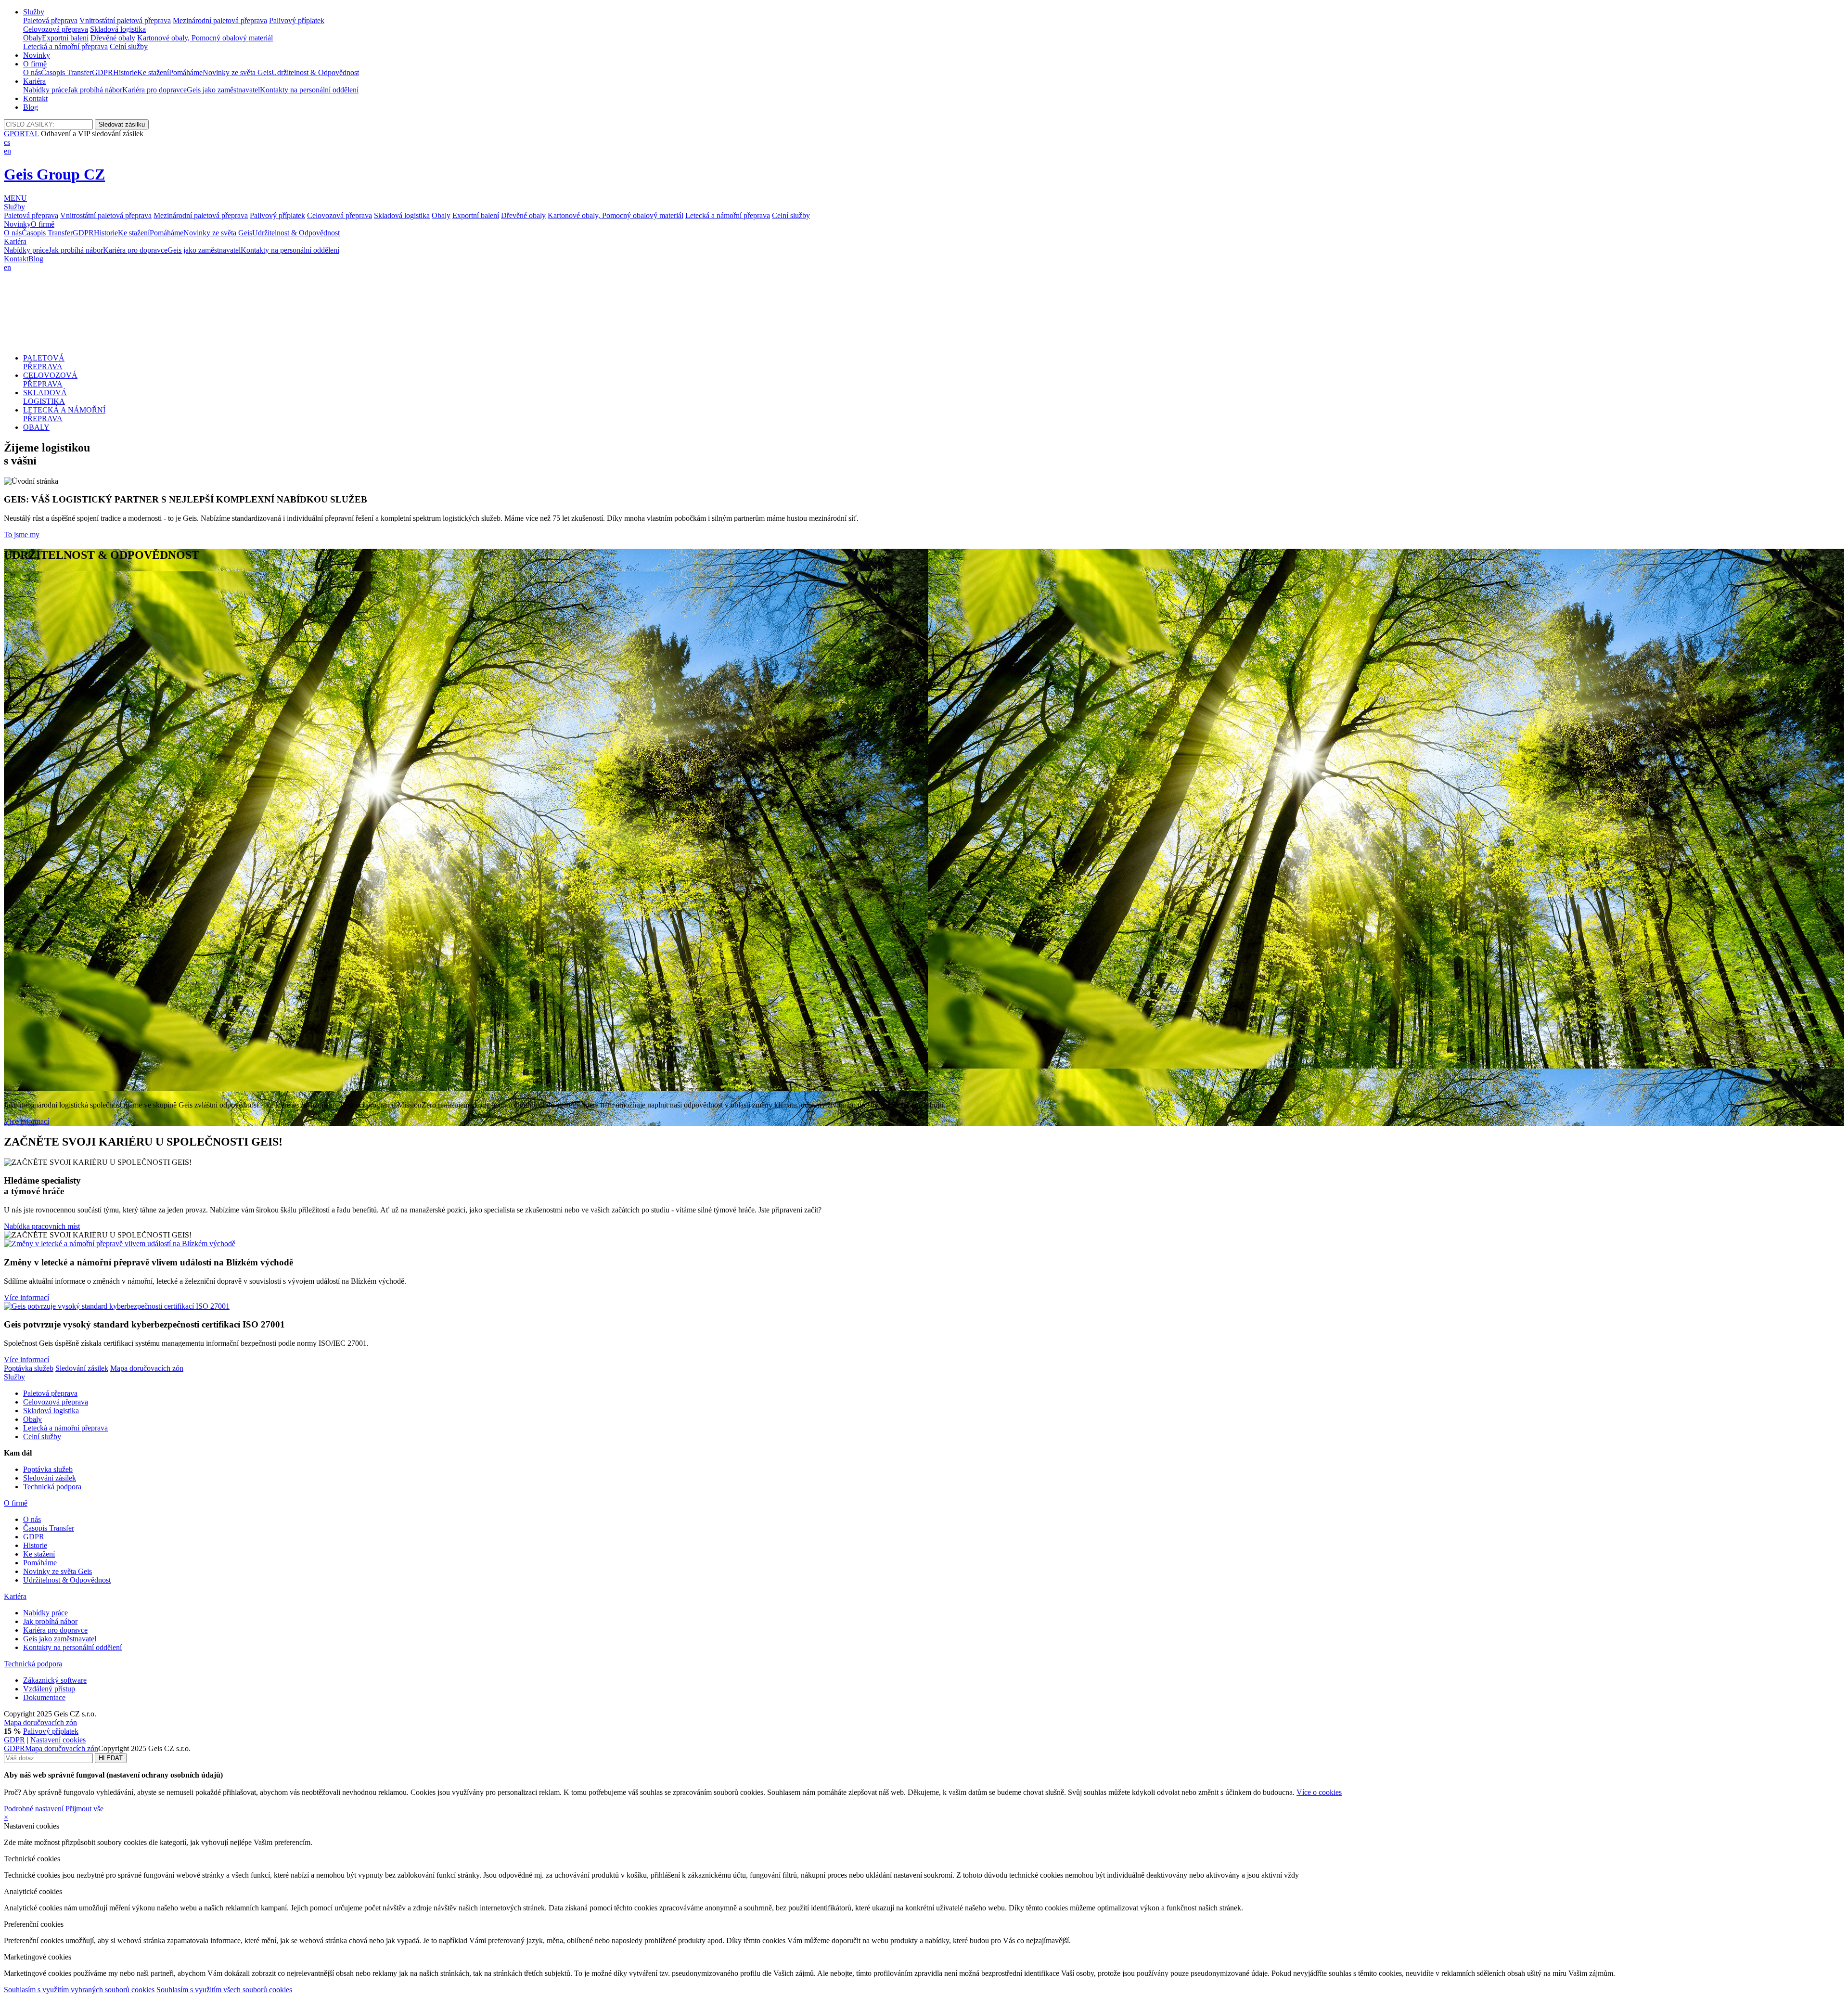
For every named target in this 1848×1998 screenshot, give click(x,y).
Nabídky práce (45, 90)
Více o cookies (1319, 1792)
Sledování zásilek (82, 1368)
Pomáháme (186, 72)
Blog (31, 107)
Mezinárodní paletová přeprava (220, 20)
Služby (34, 12)
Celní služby (129, 46)
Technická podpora (52, 1487)
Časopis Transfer (66, 72)
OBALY (36, 427)
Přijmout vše (84, 1809)
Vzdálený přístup (49, 1689)
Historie (125, 72)
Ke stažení (153, 72)
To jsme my (22, 535)
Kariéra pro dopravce (154, 90)
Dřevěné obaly (113, 38)
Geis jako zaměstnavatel (223, 90)
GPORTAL (21, 134)
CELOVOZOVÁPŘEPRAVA (50, 380)
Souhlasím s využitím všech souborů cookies (224, 1990)
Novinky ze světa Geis (237, 72)
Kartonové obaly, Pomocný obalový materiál (205, 38)
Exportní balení (65, 38)
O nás (32, 72)
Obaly (32, 38)
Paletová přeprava (50, 20)
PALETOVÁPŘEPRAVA (44, 362)
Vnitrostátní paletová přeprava (125, 20)
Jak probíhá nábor (95, 90)
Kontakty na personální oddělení (309, 90)
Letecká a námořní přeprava (65, 46)
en (7, 151)
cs (7, 142)
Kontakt (35, 98)
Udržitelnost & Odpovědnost (315, 72)
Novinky (37, 55)
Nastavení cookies (58, 1740)
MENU (15, 198)
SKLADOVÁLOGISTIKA (45, 397)
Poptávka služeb (29, 1368)
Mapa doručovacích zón (147, 1368)
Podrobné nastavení (34, 1809)
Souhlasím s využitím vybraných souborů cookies (79, 1990)
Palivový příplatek (297, 20)
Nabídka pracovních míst (42, 1226)
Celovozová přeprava (56, 29)
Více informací (26, 1121)
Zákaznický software (55, 1680)
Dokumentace (44, 1697)
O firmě (35, 64)
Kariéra (34, 81)
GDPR (103, 72)
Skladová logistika (118, 29)
